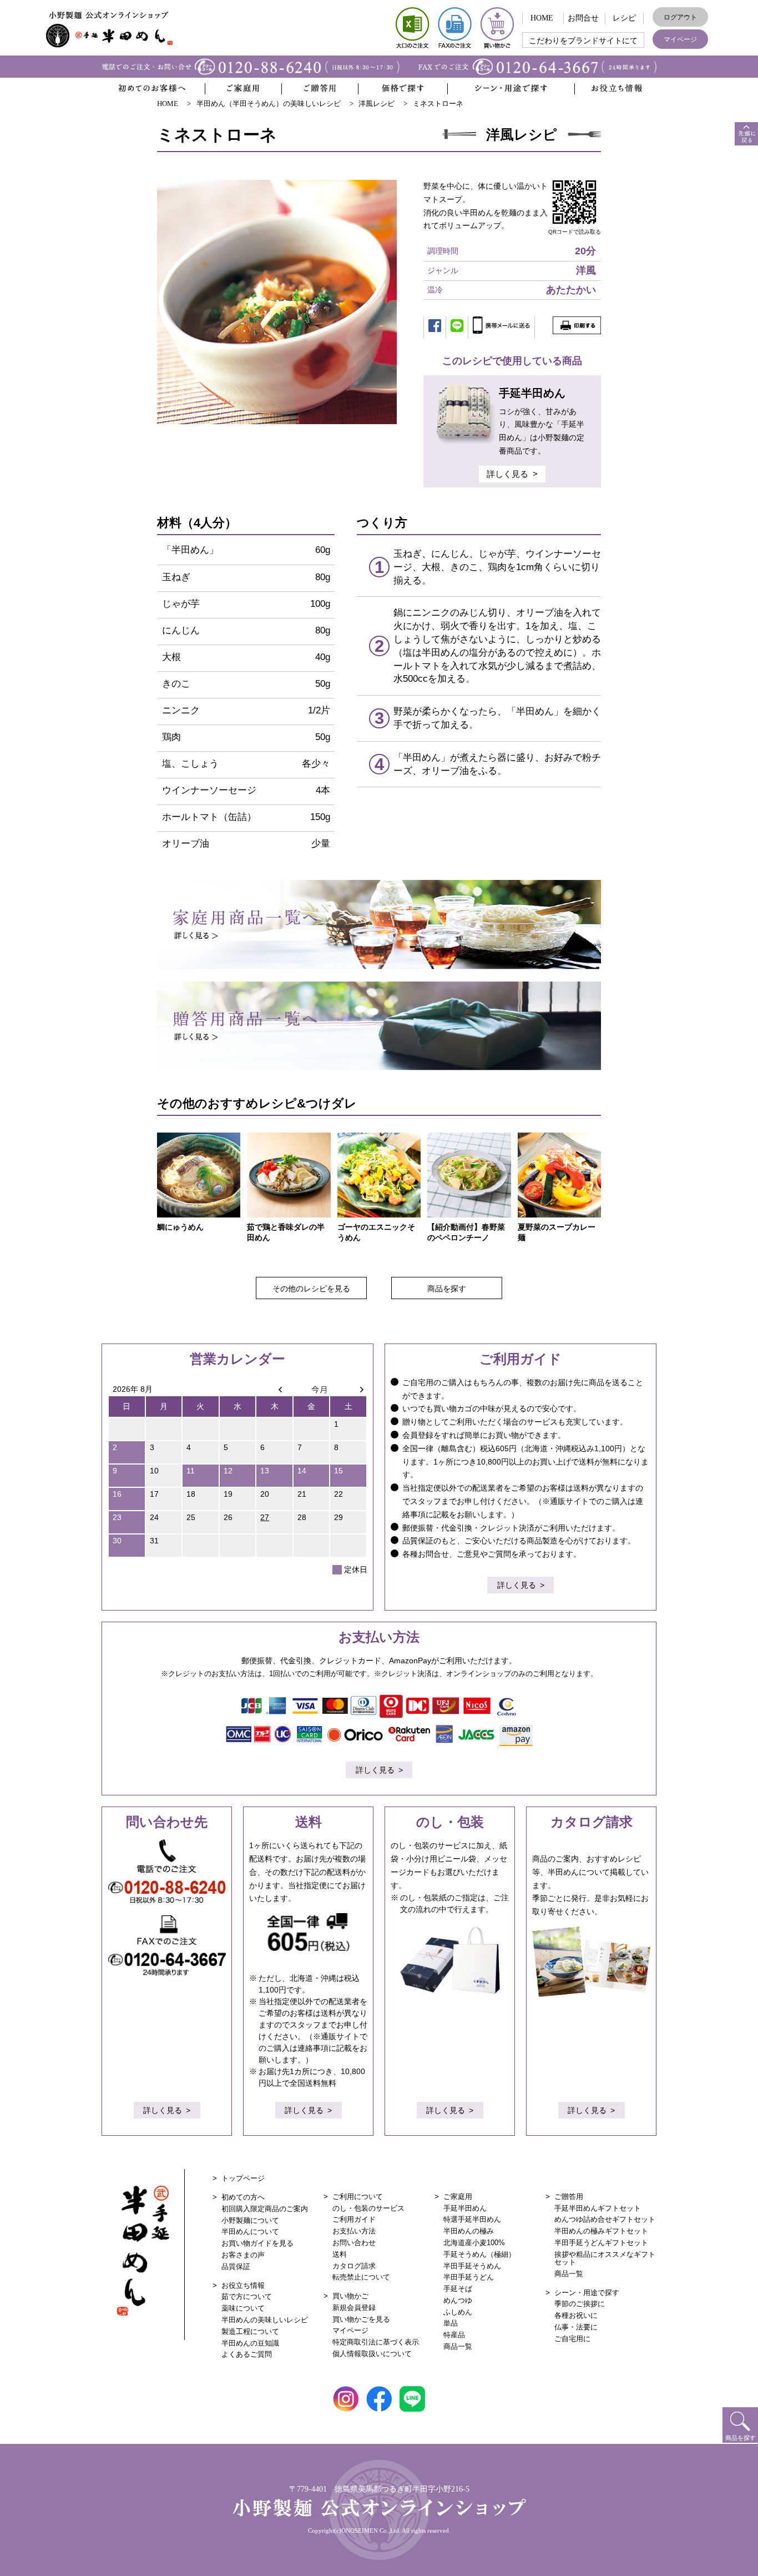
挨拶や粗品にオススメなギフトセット (605, 2258)
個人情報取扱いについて (372, 2354)
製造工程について (250, 2331)
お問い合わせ (354, 2243)
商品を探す (447, 1289)
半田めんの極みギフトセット (601, 2231)
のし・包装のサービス (368, 2208)
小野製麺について (250, 2220)
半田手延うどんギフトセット (601, 2243)
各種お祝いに (576, 2315)
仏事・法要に (576, 2327)
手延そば (458, 2289)
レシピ (624, 18)
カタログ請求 (354, 2266)
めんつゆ (458, 2300)
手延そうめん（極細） (479, 2254)
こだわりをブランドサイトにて (583, 41)
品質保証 (236, 2266)
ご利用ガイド (354, 2219)
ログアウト (680, 17)
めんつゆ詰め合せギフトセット (605, 2219)
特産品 (454, 2335)
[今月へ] (312, 1389)
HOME (542, 18)
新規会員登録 (354, 2308)
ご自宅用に (572, 2339)
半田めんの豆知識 (250, 2343)
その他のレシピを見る (311, 1289)
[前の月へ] (274, 1389)
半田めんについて (250, 2232)
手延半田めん (465, 2208)
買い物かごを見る (361, 2319)
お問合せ (583, 18)
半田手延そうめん (472, 2266)
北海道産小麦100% (474, 2243)
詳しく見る (507, 474)
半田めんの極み (469, 2231)
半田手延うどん (469, 2277)
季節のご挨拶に (580, 2304)
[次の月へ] (348, 1389)
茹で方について (247, 2296)
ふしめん (458, 2312)
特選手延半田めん (472, 2219)
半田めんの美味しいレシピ (265, 2320)
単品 (451, 2323)
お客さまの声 (243, 2255)
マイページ (680, 39)
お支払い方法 (354, 2231)
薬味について (243, 2308)
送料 (340, 2254)
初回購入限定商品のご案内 (265, 2209)
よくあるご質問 (247, 2354)
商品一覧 (458, 2346)
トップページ (243, 2178)
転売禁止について (361, 2277)
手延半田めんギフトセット (598, 2208)
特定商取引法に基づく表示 (376, 2342)
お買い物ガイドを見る (257, 2243)
